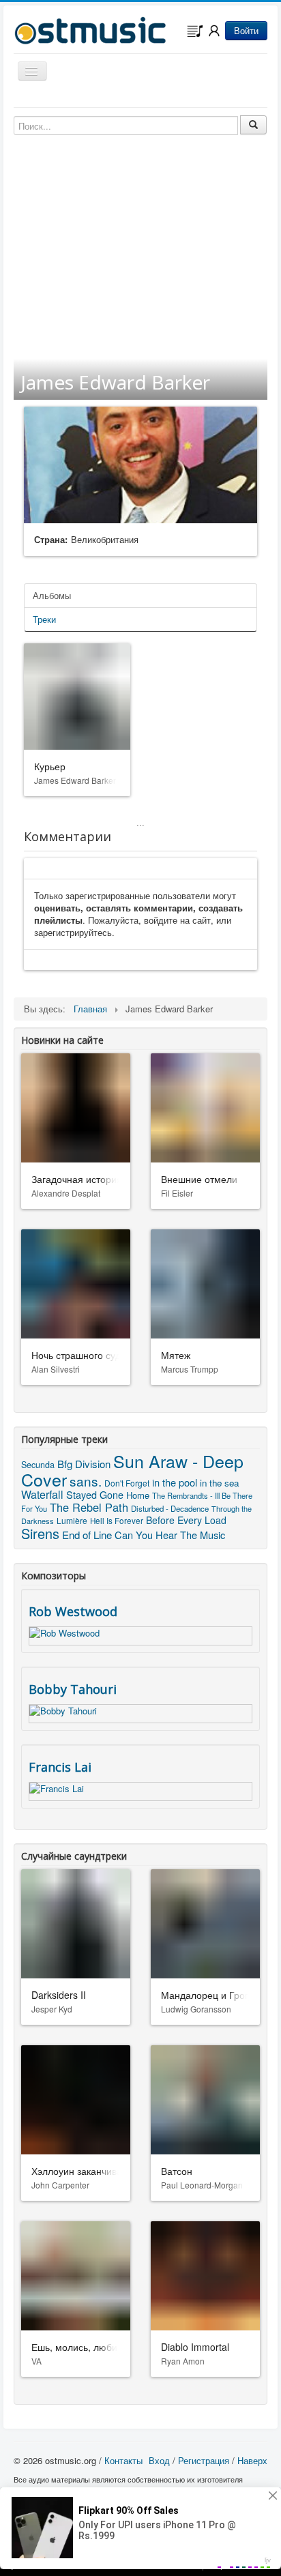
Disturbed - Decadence (170, 1508)
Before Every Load (186, 1520)
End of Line (87, 1535)
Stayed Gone (95, 1494)
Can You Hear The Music (170, 1535)
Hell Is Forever (117, 1521)
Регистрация (204, 2460)
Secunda (38, 1465)
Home (138, 1495)
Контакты (123, 2460)
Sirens (40, 1533)
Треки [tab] (44, 619)
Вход (159, 2460)
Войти (246, 30)
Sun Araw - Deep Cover (132, 1470)
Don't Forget (127, 1483)
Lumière (72, 1520)
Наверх (252, 2460)
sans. (86, 1481)
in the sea (219, 1483)
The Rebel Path (89, 1507)
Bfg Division (84, 1464)
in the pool (175, 1482)
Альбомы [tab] (52, 595)
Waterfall (42, 1494)
